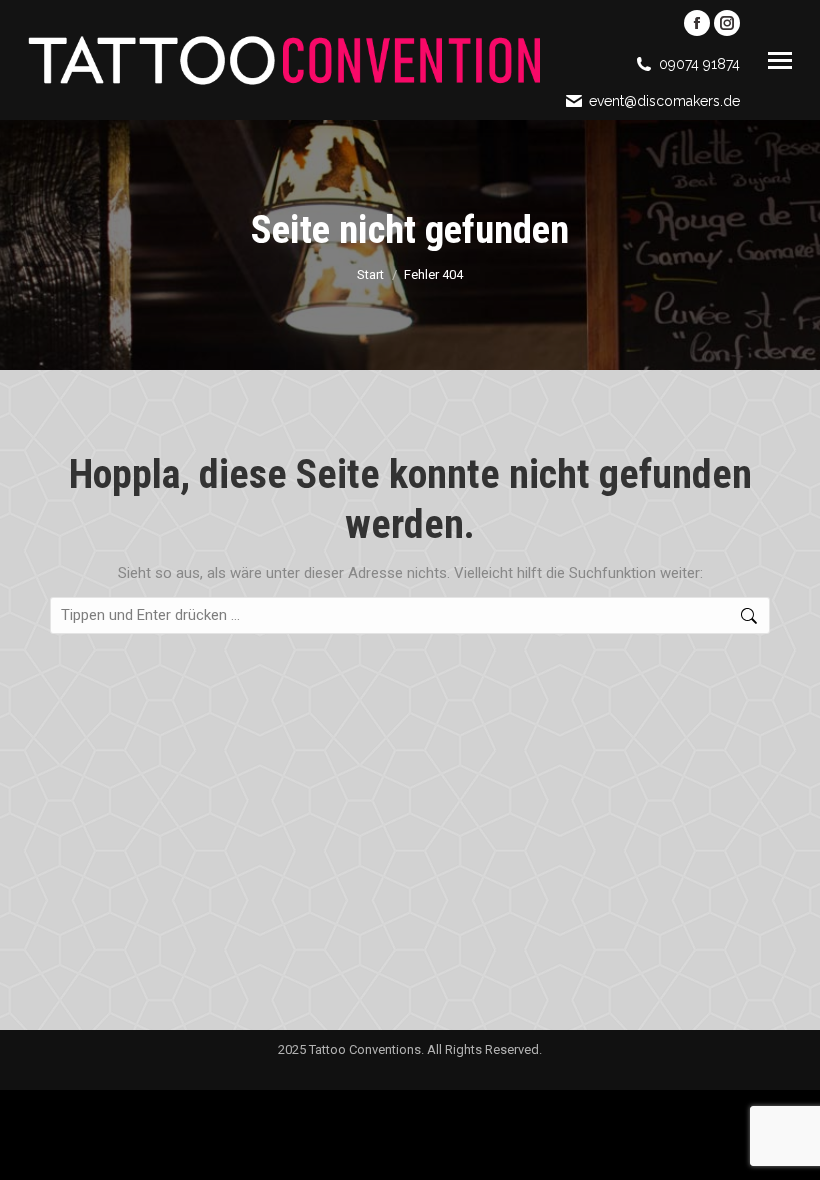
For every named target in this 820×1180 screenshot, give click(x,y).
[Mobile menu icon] (780, 60)
